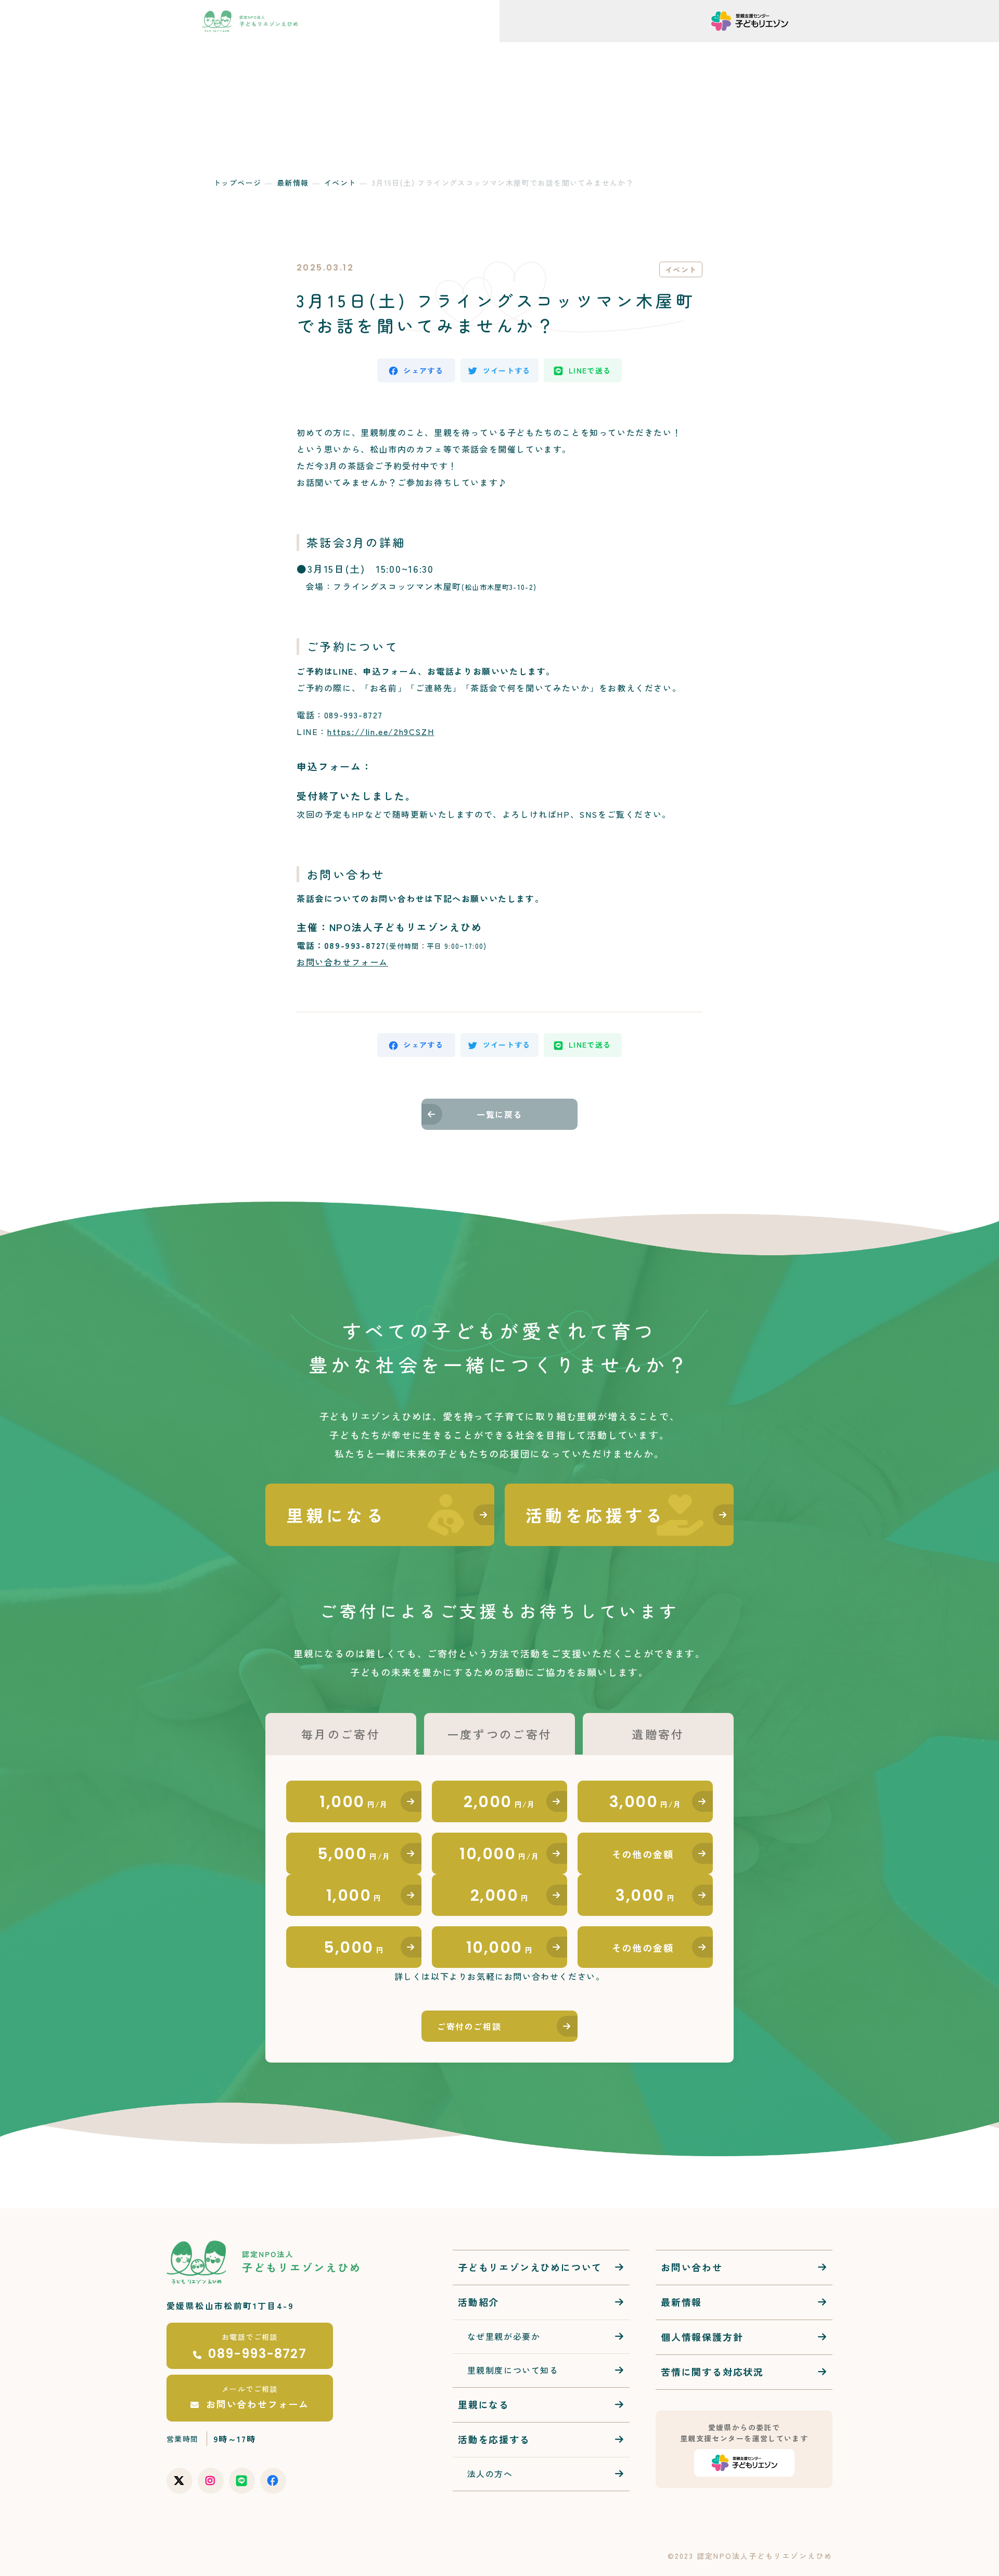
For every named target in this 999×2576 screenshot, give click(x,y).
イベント (340, 183)
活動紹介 (477, 53)
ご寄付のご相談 (469, 2026)
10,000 (499, 1854)
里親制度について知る (508, 2370)
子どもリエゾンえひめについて (530, 2267)
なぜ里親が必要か (499, 2336)
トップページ (237, 183)
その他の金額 (643, 1854)
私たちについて (410, 53)
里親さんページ (946, 53)
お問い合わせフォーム (342, 962)
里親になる (484, 2404)
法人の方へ (583, 53)
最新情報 (529, 53)
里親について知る (731, 53)
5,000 (354, 1854)
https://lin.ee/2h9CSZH (381, 731)
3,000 (645, 1802)
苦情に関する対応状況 (712, 2372)
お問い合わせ (644, 53)
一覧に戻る (499, 1114)
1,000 (354, 1802)
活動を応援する (835, 53)
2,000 (499, 1802)
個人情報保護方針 (702, 2337)
